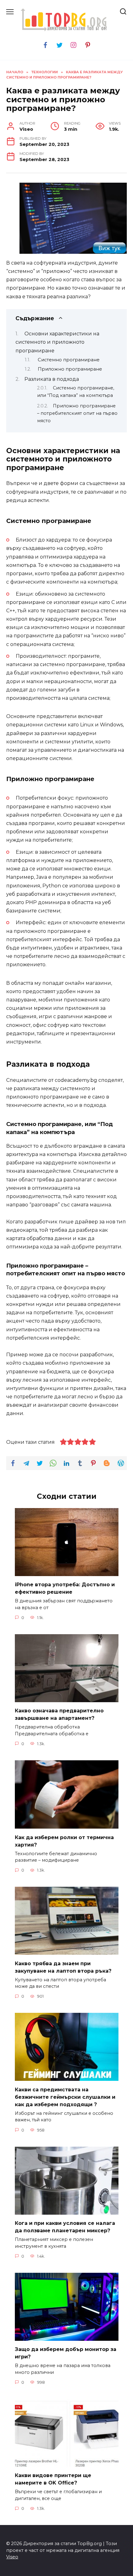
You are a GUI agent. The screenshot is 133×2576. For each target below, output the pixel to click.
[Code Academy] (73, 250)
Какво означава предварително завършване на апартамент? (59, 1714)
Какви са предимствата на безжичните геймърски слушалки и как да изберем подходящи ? (65, 2097)
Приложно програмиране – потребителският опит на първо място (77, 413)
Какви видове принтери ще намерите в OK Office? (53, 2479)
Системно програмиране (69, 360)
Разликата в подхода (52, 379)
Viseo (12, 2557)
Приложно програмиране (70, 369)
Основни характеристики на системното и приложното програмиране (57, 342)
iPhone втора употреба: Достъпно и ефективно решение (65, 1588)
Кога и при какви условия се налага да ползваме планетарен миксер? (65, 2227)
